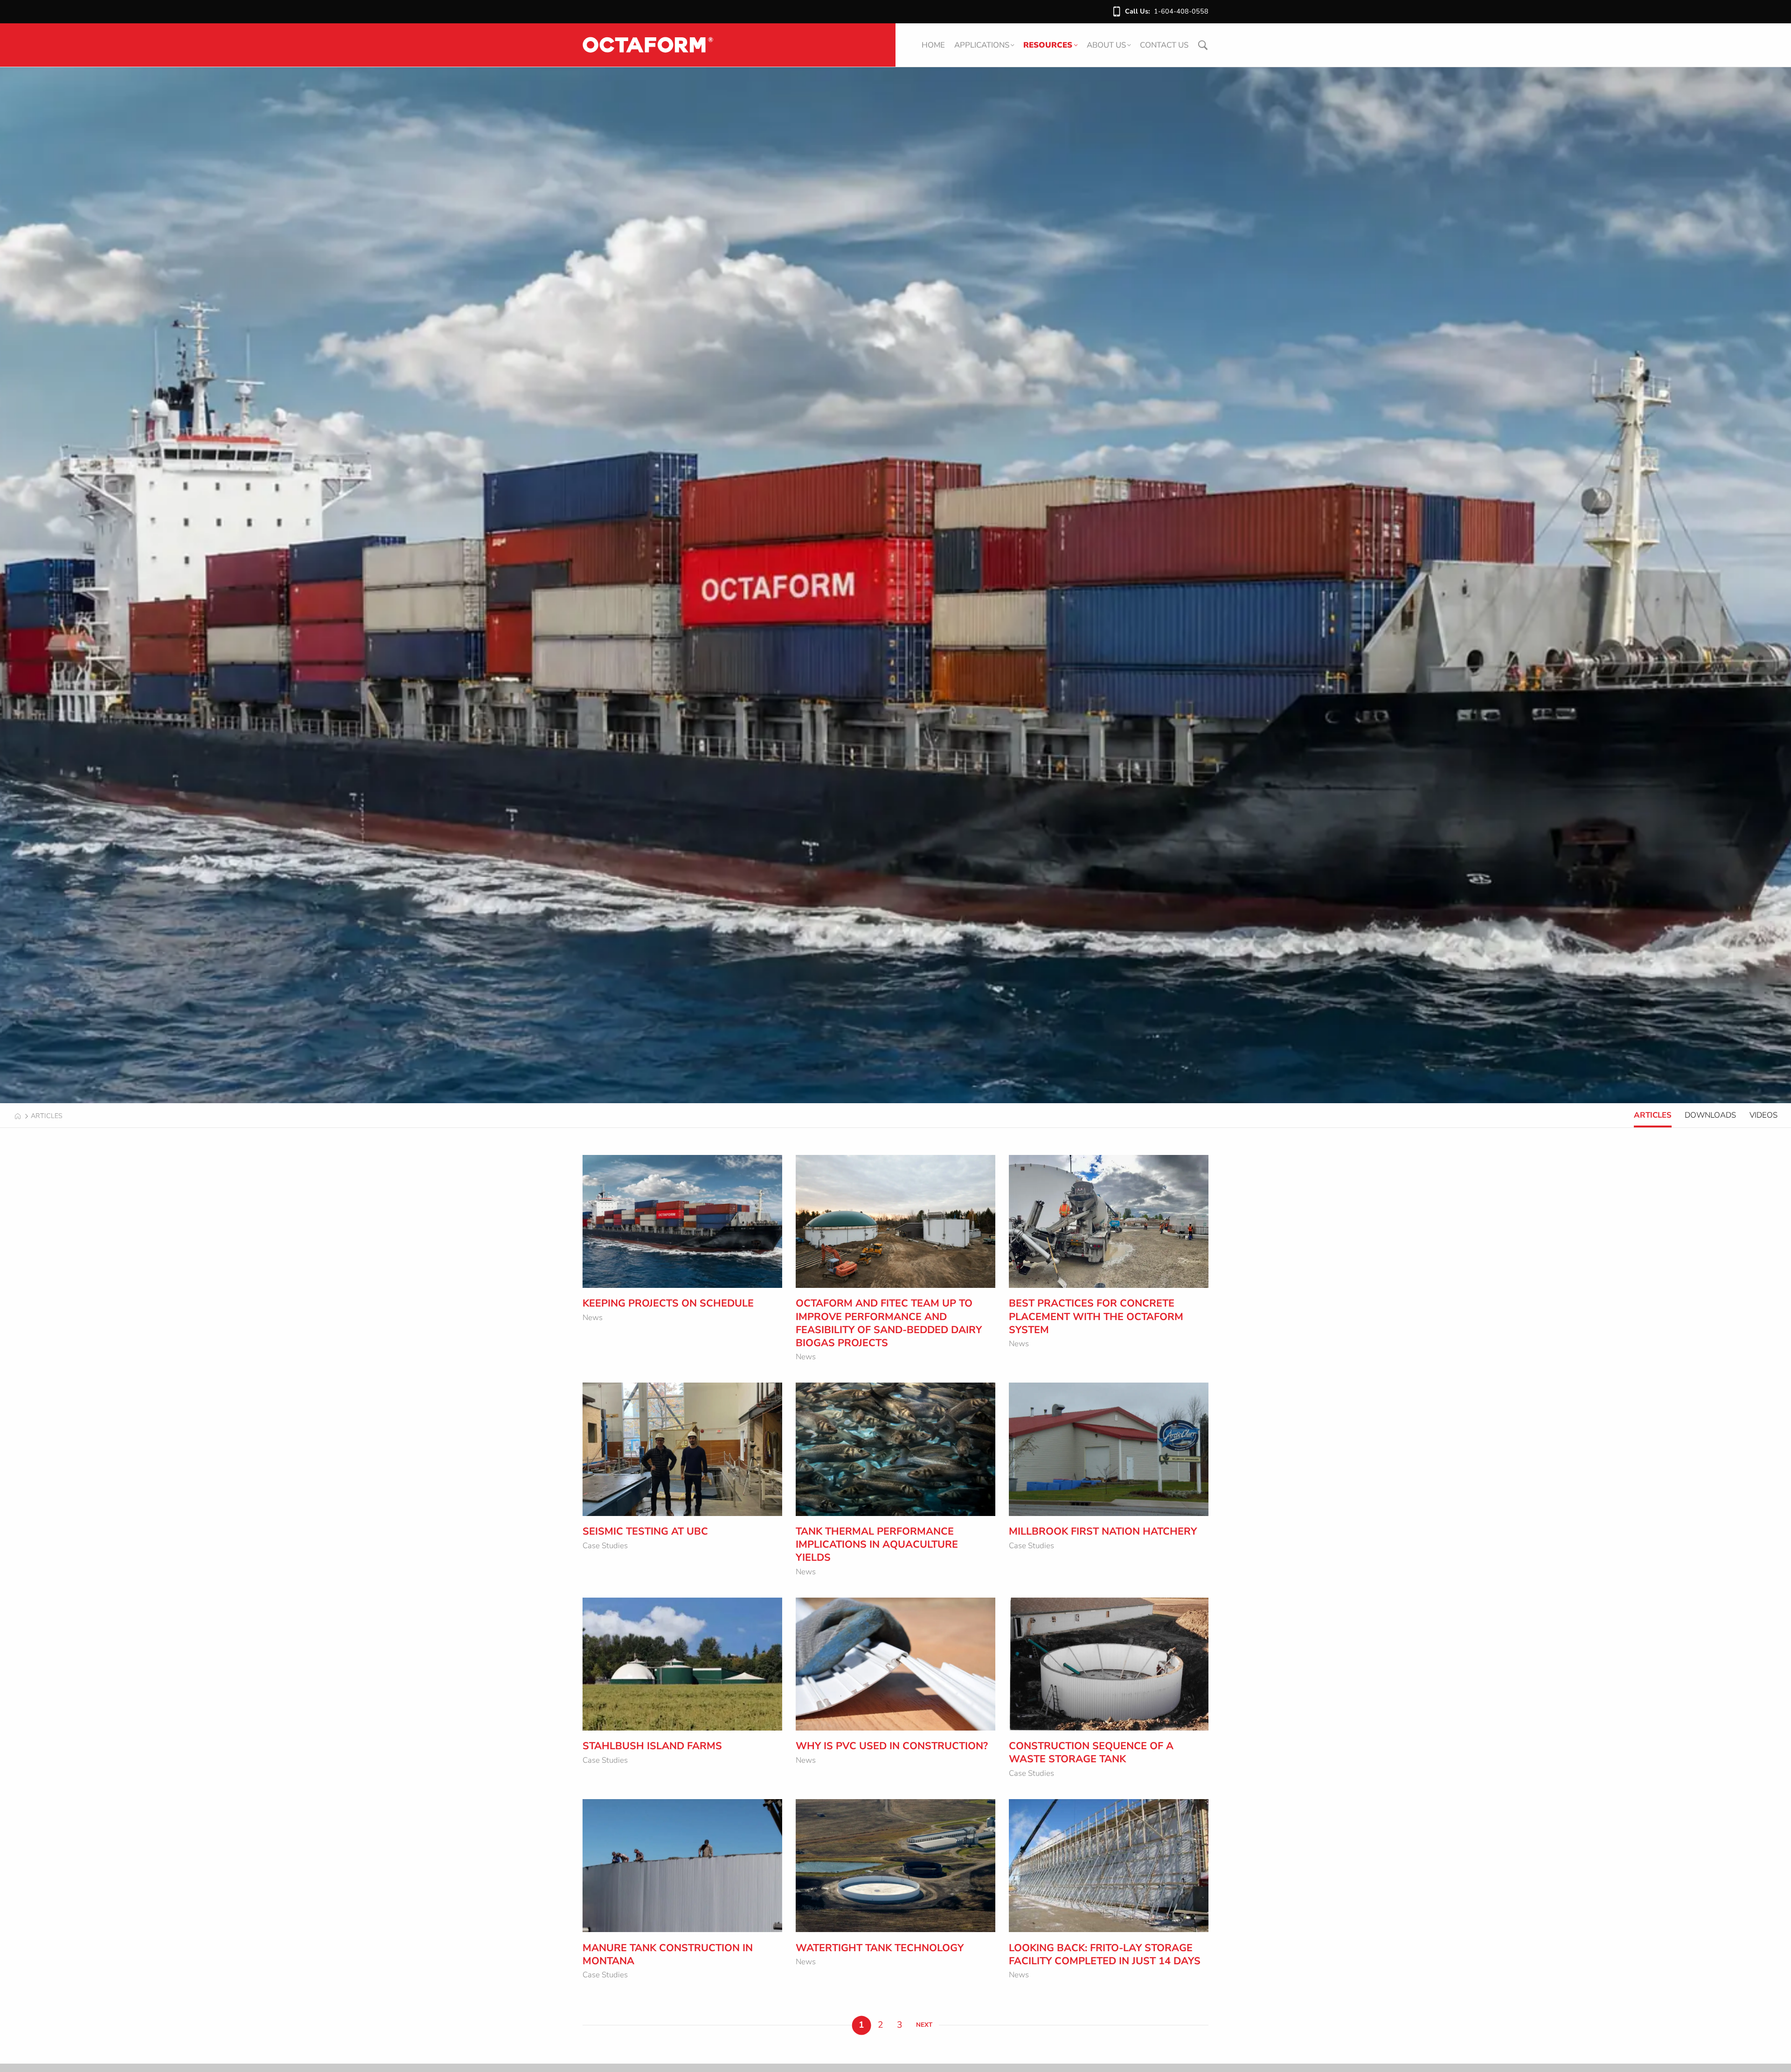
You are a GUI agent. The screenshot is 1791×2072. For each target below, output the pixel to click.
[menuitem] (933, 45)
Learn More (624, 1275)
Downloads (1710, 1115)
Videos (1763, 1115)
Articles (1653, 1115)
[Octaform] (648, 45)
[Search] (1203, 45)
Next (924, 2025)
